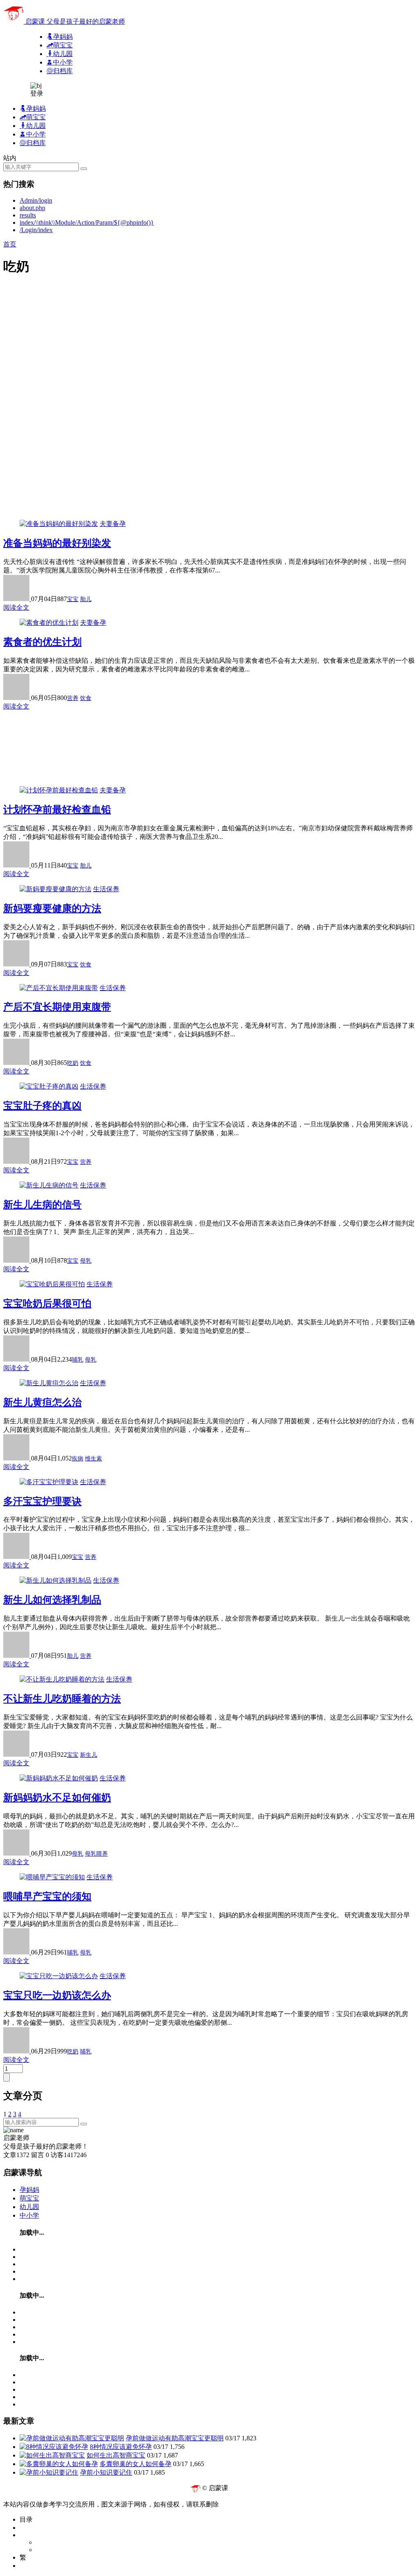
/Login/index (36, 230)
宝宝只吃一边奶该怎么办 (57, 1995)
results (28, 215)
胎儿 (86, 599)
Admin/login (36, 200)
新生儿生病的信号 (42, 1205)
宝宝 (73, 599)
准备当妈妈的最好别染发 (57, 543)
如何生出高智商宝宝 (116, 2455)
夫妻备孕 (113, 524)
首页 (10, 244)
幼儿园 (29, 2207)
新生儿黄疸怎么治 (42, 1402)
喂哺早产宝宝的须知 (47, 1896)
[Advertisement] (209, 342)
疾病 (78, 1459)
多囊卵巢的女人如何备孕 (136, 2464)
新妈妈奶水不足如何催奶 (57, 1798)
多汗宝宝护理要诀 (42, 1501)
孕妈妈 (29, 2190)
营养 (73, 698)
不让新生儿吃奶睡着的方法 (62, 1699)
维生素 (93, 1459)
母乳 (86, 1261)
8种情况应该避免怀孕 (121, 2447)
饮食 (86, 698)
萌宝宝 (29, 2198)
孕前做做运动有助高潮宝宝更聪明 (175, 2438)
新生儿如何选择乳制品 (52, 1600)
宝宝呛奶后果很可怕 (47, 1304)
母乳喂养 (96, 1854)
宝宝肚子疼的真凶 (42, 1106)
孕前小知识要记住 (106, 2472)
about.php (32, 208)
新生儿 (89, 1755)
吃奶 (73, 1063)
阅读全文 (16, 607)
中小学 (29, 2215)
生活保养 (106, 889)
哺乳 (78, 1360)
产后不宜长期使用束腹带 (57, 1007)
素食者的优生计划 (42, 642)
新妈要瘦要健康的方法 (52, 908)
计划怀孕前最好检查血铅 (57, 809)
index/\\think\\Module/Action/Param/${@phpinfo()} (87, 222)
